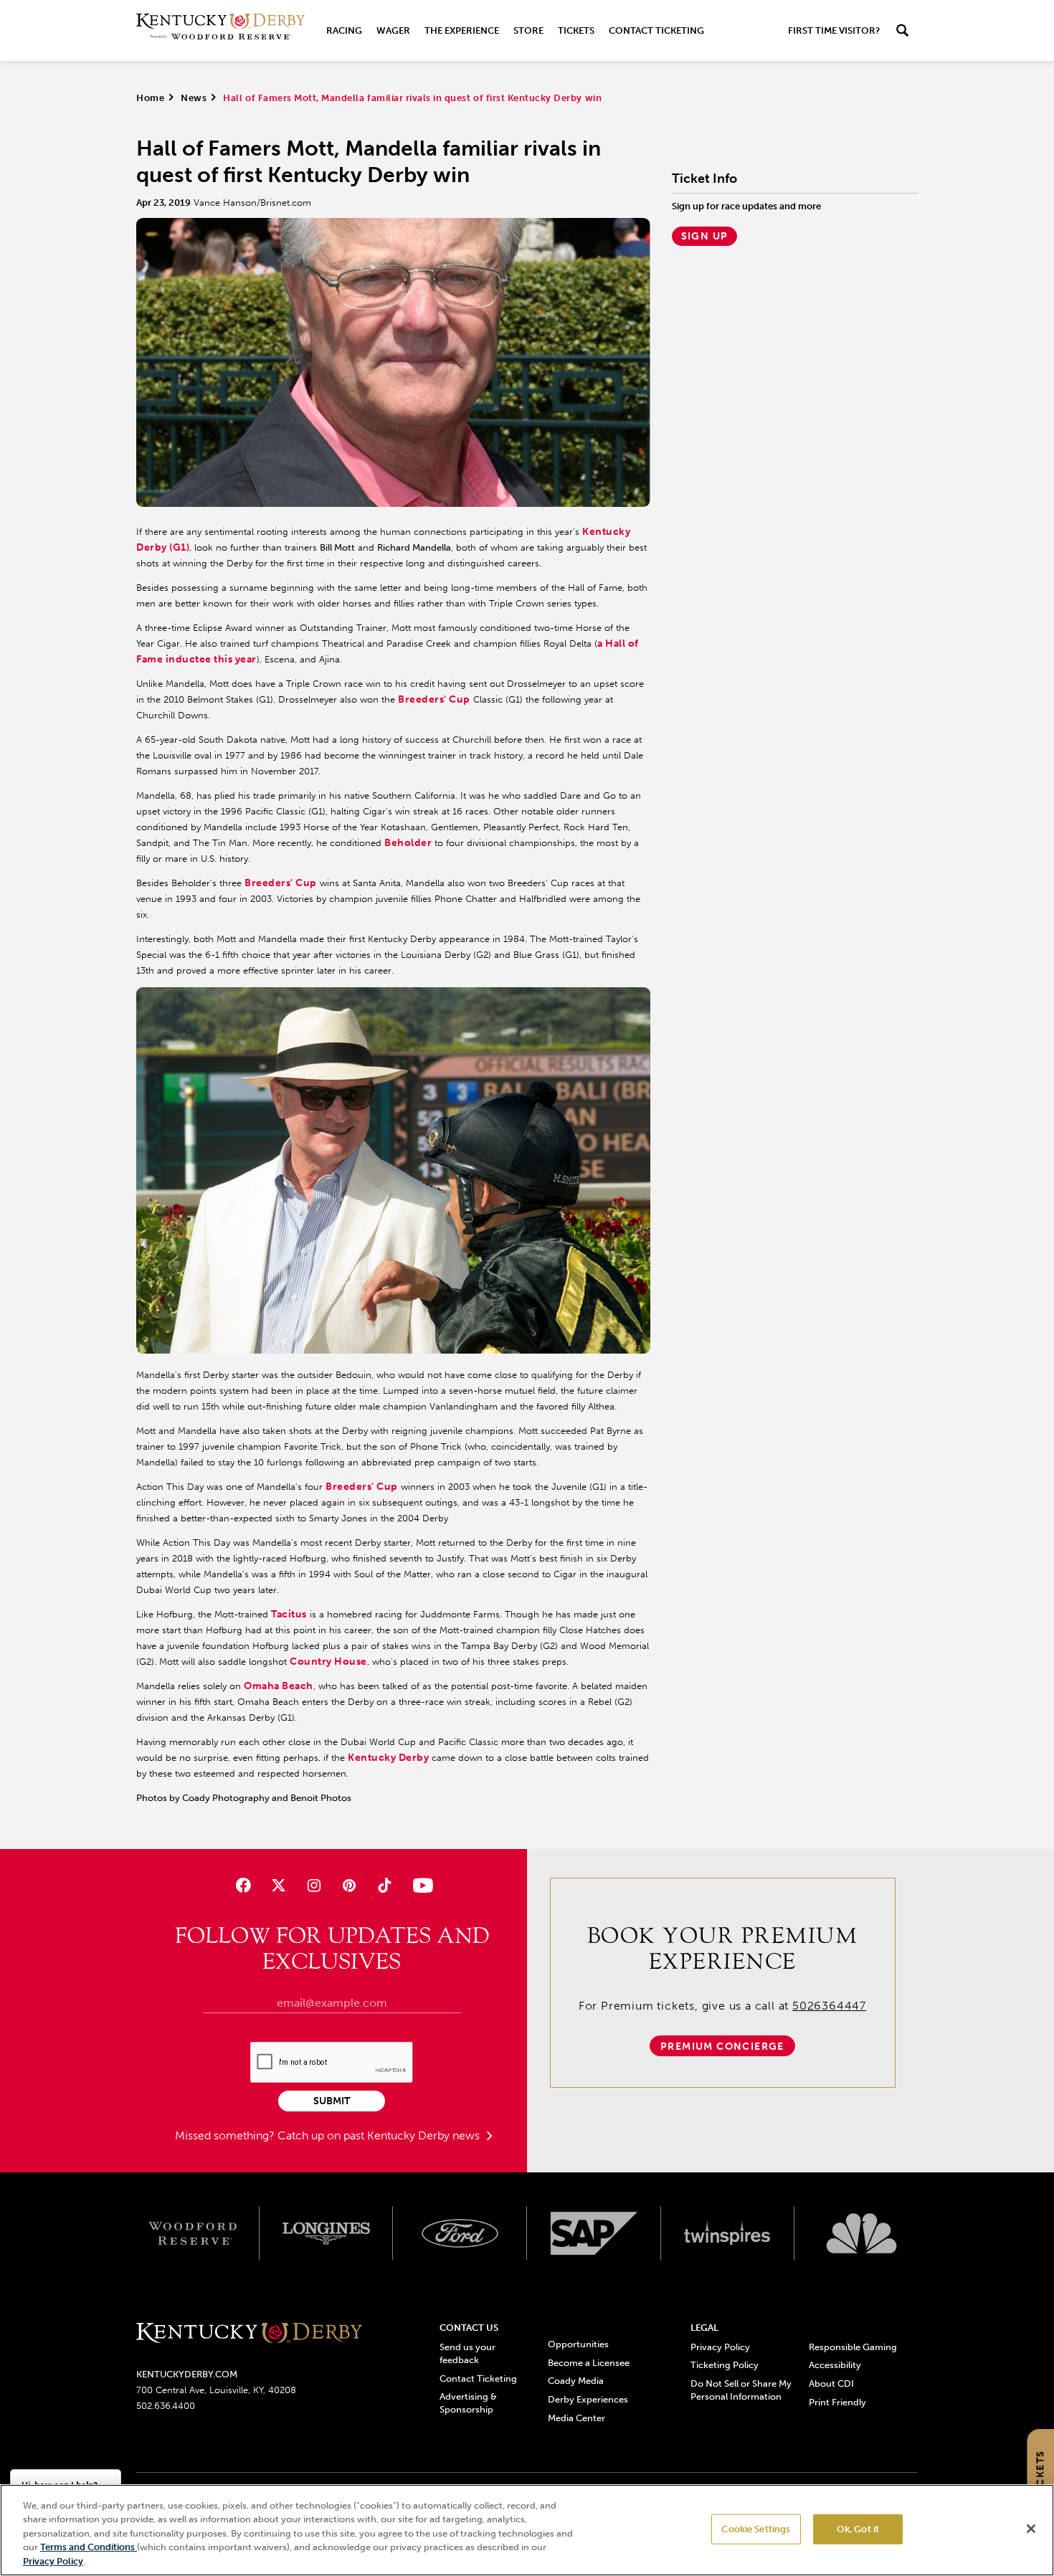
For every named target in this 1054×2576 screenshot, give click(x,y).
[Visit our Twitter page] (279, 1885)
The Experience (462, 30)
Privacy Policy (720, 2347)
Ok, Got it (858, 2529)
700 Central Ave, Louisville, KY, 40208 (216, 2390)
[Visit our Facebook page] (243, 1885)
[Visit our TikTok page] (385, 1885)
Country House (328, 1662)
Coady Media (576, 2381)
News (194, 98)
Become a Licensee (589, 2363)
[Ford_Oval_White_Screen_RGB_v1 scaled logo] (460, 2233)
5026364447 (829, 2006)
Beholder (408, 843)
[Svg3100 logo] (861, 2233)
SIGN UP (705, 236)
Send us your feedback (467, 2353)
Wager (393, 30)
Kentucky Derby (388, 1758)
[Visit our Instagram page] (314, 1885)
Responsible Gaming (853, 2347)
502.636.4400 (166, 2406)
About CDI (831, 2383)
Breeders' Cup (434, 699)
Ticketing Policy (725, 2365)
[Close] (1031, 2529)
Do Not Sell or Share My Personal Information (741, 2390)
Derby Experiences (588, 2399)
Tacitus (289, 1614)
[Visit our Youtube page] (420, 1885)
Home (150, 98)
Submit (332, 2101)
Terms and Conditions (89, 2548)
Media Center (576, 2418)
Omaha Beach (279, 1686)
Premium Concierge (722, 2047)
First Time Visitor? (834, 30)
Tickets (576, 30)
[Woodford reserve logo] (193, 2233)
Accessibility (835, 2365)
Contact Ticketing (656, 30)
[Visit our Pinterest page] (350, 1885)
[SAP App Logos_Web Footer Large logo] (594, 2233)
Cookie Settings (756, 2529)
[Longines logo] (327, 2233)
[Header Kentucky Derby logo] (220, 30)
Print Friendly (837, 2402)
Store (528, 30)
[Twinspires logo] (728, 2233)
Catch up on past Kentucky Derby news (380, 2135)
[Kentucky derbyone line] (249, 2334)
